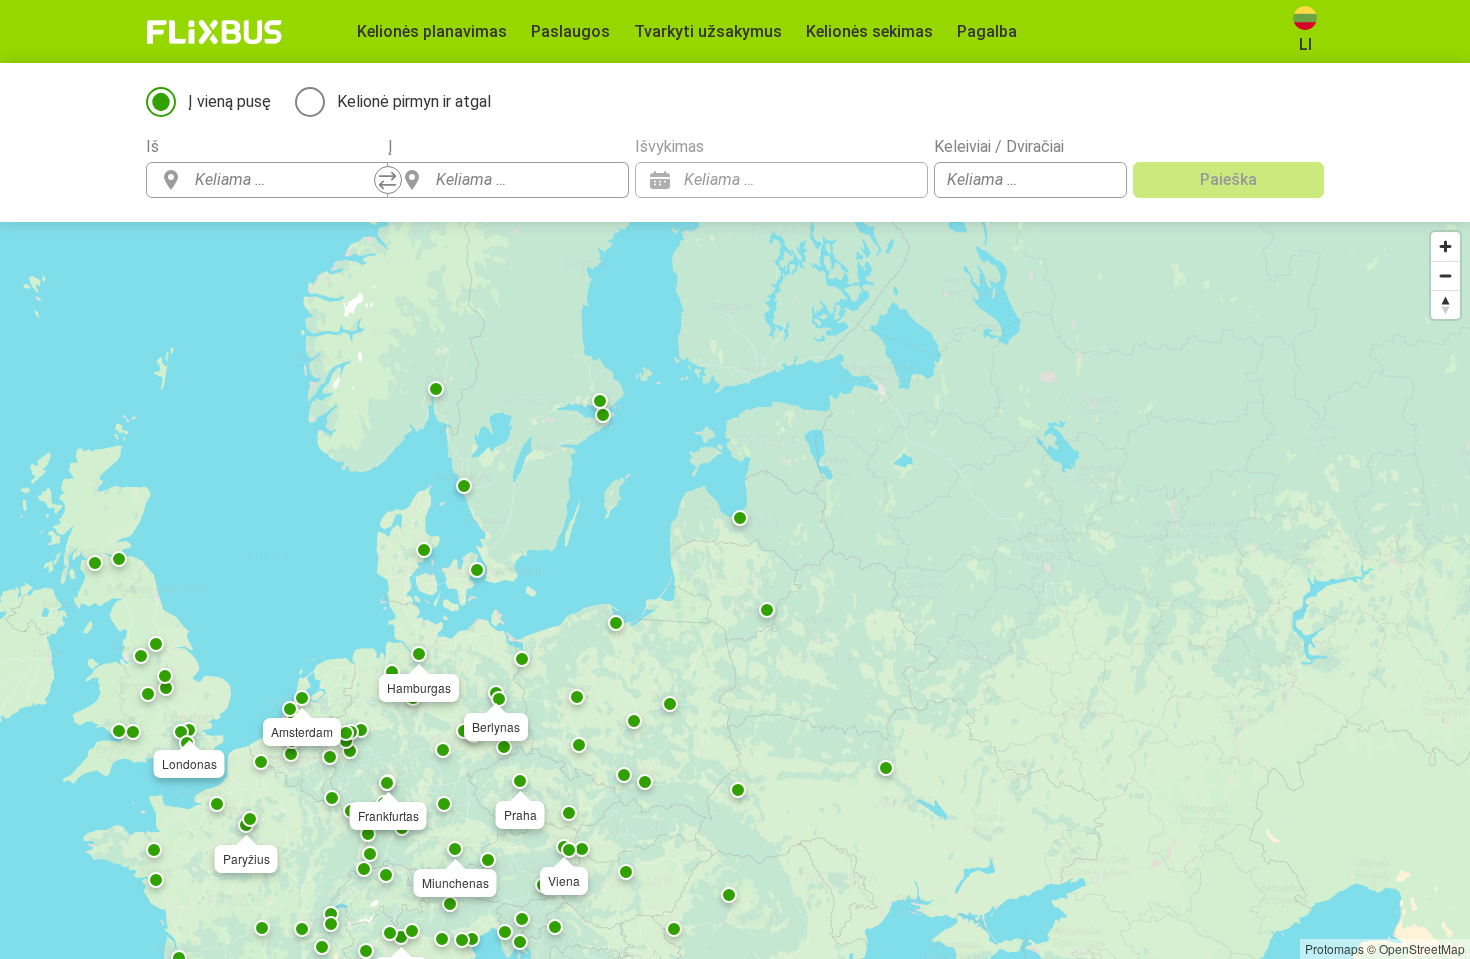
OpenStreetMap (1422, 948)
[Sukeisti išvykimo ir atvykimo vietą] (388, 180)
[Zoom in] (1445, 246)
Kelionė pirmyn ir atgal (414, 101)
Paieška (1228, 179)
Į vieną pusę (229, 101)
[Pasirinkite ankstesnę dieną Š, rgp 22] (873, 180)
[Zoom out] (1445, 275)
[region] (735, 590)
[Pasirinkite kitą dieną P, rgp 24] (903, 180)
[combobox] (285, 180)
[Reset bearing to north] (1445, 304)
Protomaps (1334, 948)
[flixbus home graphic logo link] (214, 32)
